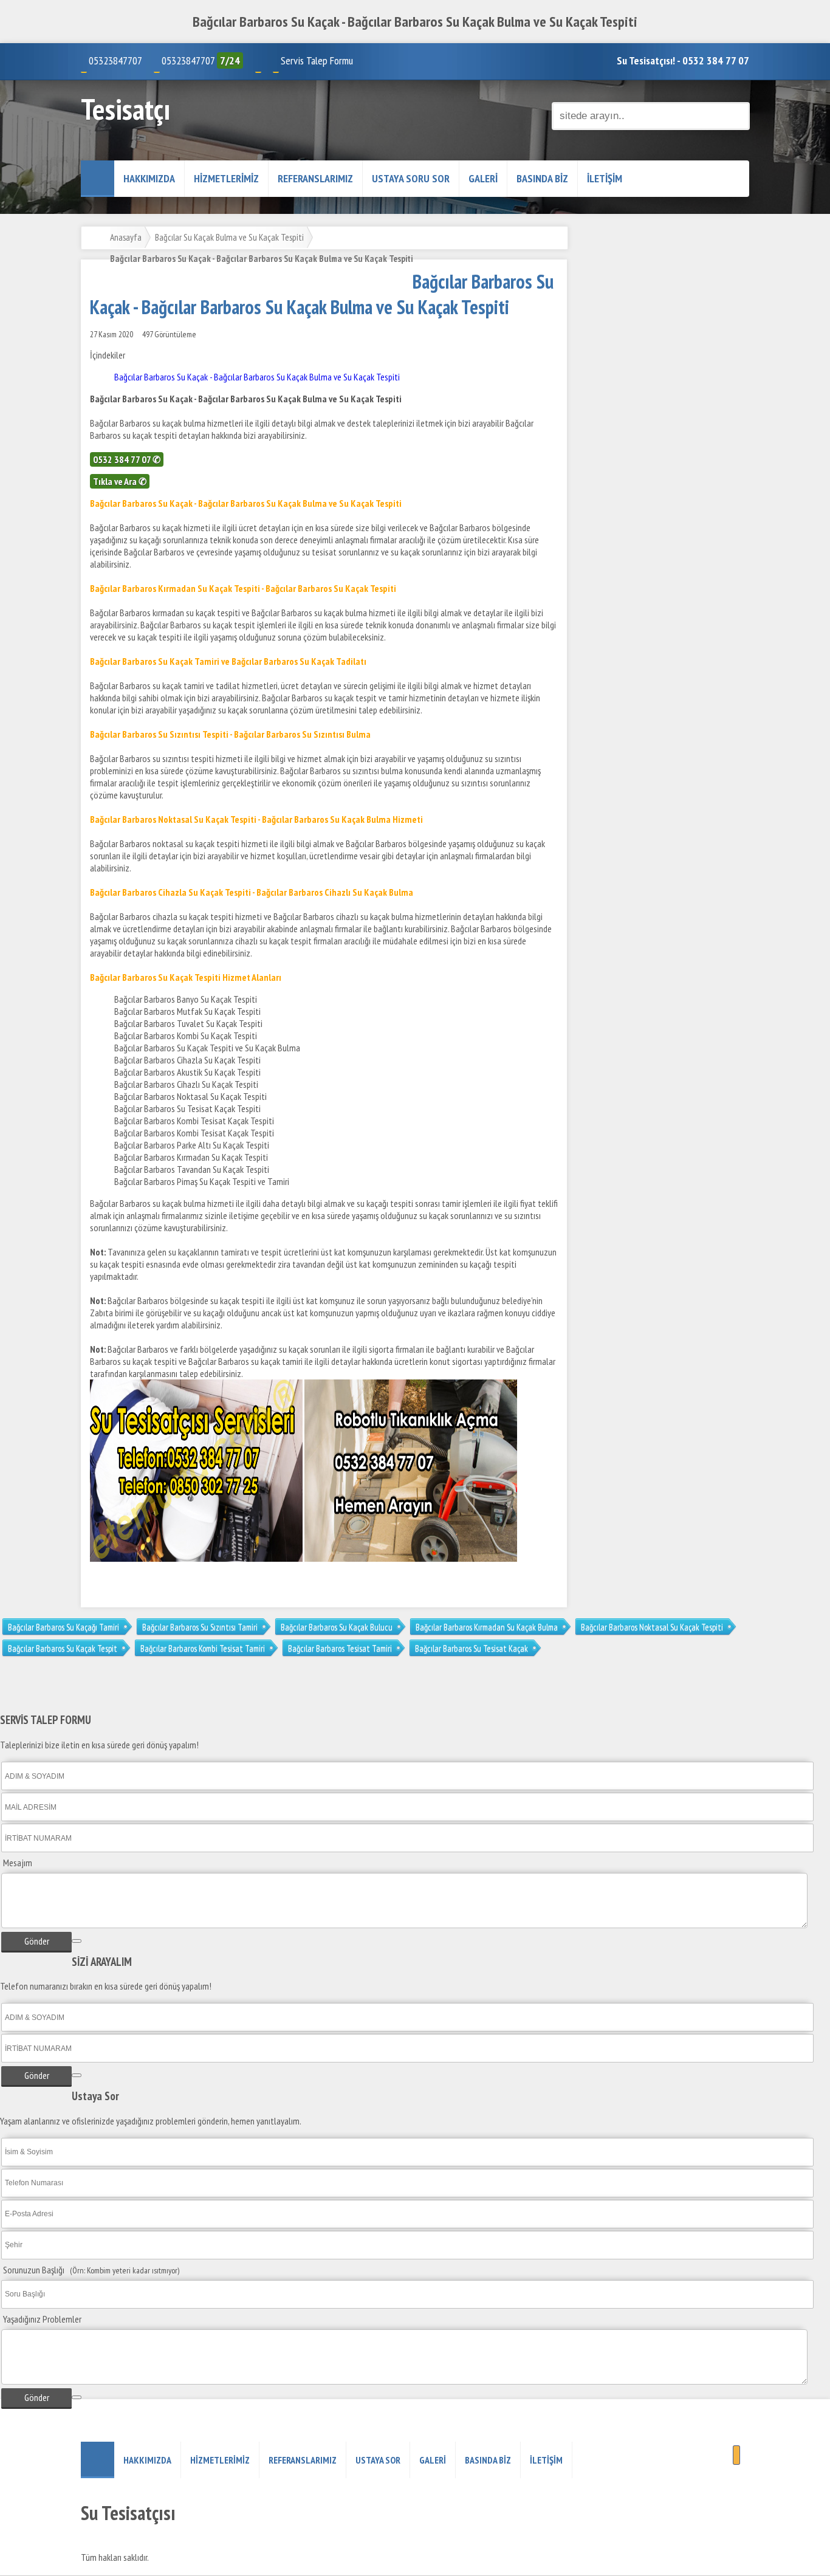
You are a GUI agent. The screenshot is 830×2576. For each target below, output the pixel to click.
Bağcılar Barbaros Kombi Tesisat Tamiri (203, 1648)
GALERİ (483, 178)
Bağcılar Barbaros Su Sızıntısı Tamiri (200, 1627)
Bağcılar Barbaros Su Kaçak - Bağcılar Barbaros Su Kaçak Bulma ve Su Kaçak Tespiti (257, 377)
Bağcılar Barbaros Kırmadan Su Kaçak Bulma (487, 1627)
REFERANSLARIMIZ (315, 178)
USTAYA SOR (378, 2460)
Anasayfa (126, 237)
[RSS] (736, 2455)
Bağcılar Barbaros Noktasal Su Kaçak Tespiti (652, 1627)
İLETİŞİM (605, 178)
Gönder (37, 1941)
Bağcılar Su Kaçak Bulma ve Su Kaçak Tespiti (229, 237)
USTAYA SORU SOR (411, 178)
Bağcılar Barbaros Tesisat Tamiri (340, 1648)
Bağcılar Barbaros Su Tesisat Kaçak (472, 1648)
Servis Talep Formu (317, 60)
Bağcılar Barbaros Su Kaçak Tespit (63, 1648)
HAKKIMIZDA (149, 178)
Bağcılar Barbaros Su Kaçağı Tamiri (63, 1627)
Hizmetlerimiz (226, 178)
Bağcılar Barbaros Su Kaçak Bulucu (337, 1627)
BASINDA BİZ (542, 178)
